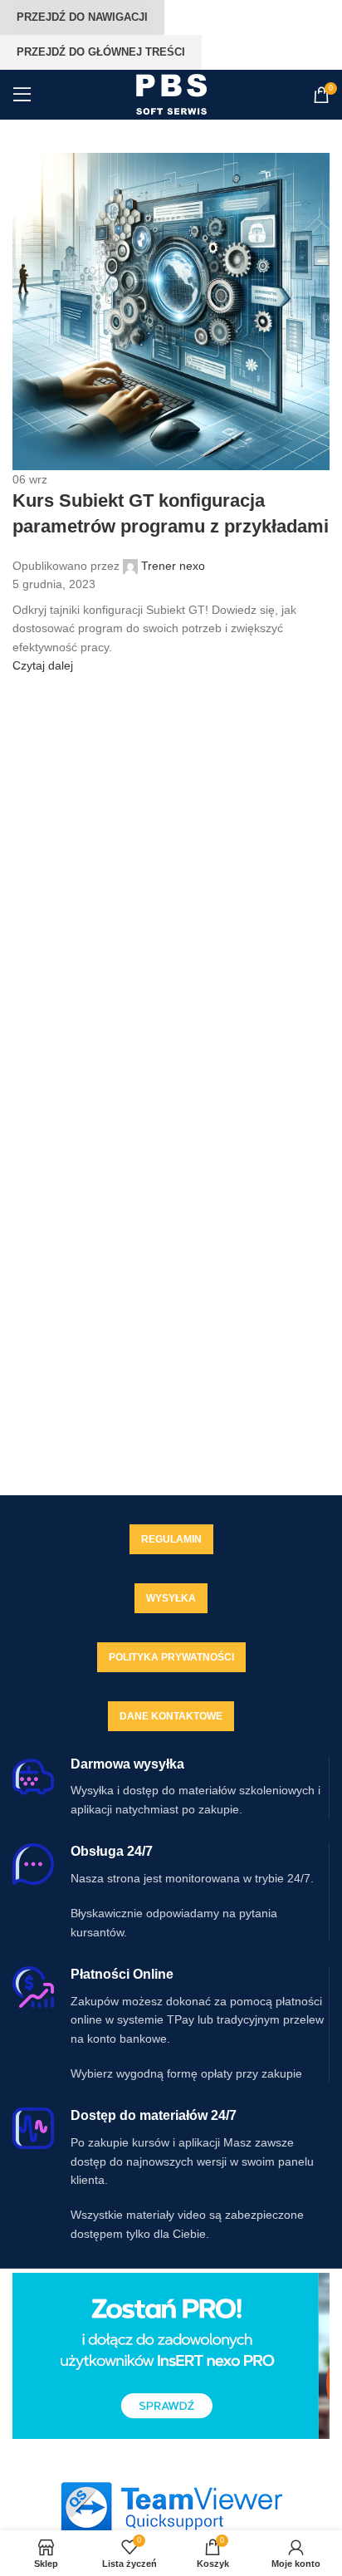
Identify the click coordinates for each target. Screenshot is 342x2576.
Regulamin (171, 1539)
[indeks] (171, 2507)
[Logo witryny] (171, 94)
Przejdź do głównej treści (101, 52)
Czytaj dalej (43, 665)
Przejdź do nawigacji (82, 17)
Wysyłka (171, 1598)
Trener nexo (173, 566)
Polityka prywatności (171, 1657)
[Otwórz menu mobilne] (22, 95)
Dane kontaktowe (171, 1716)
